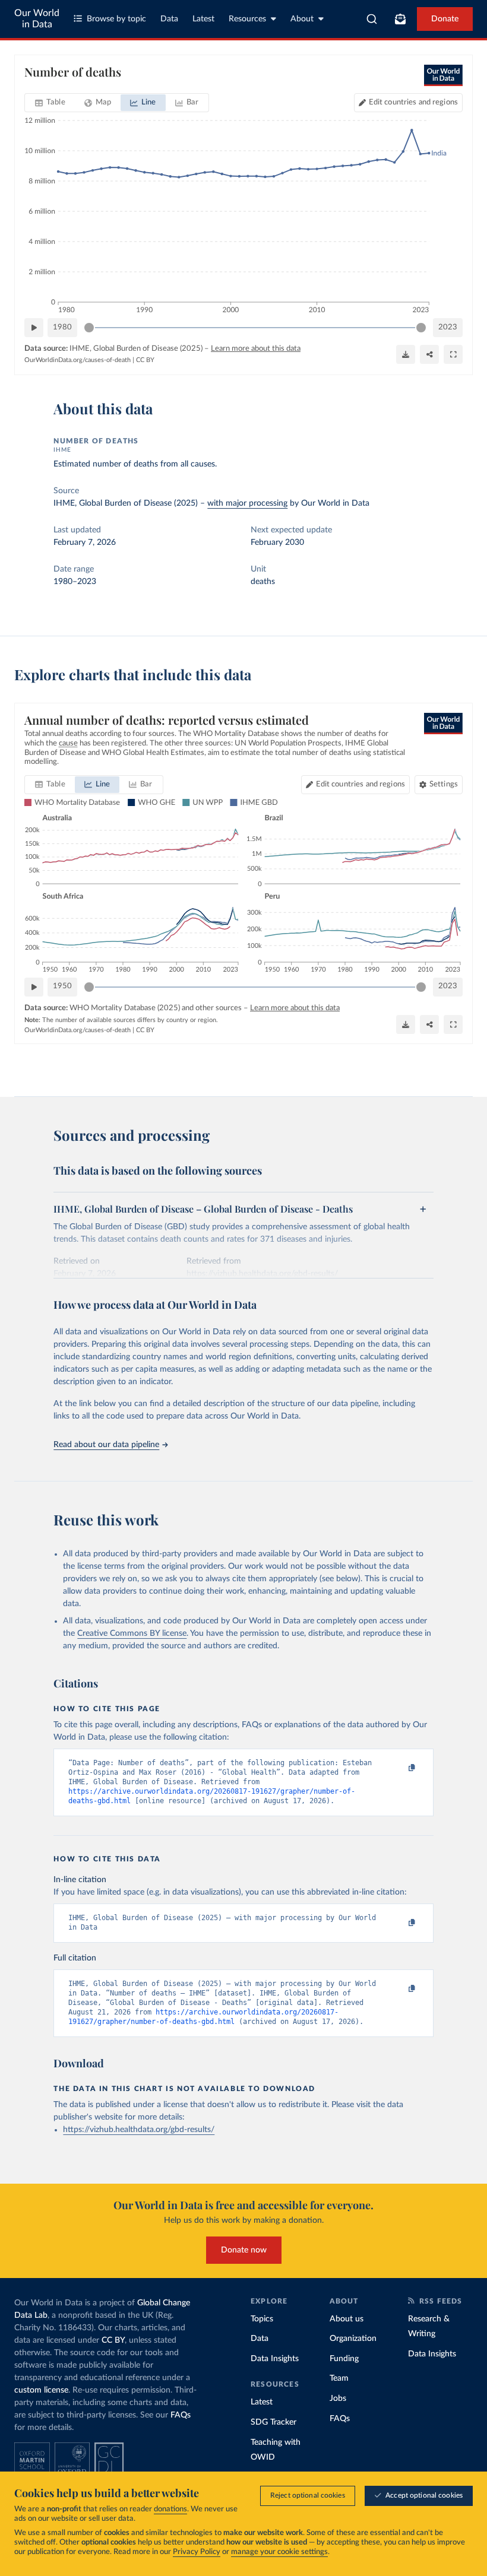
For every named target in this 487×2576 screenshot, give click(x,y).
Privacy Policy (197, 2552)
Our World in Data (37, 19)
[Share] (429, 354)
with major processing (247, 503)
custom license (41, 2390)
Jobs (338, 2399)
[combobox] (372, 19)
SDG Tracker (273, 2422)
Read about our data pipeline (106, 1445)
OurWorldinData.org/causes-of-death (78, 360)
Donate (445, 19)
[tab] (50, 103)
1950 (62, 986)
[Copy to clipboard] (400, 1768)
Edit (413, 102)
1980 (62, 327)
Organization (353, 2339)
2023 (448, 327)
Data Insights (275, 2359)
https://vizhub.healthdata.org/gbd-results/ (139, 2130)
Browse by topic (116, 19)
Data (169, 19)
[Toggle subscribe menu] (400, 19)
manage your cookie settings (279, 2552)
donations (170, 2509)
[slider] (89, 328)
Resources (247, 19)
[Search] (372, 19)
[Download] (406, 354)
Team (339, 2378)
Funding (344, 2359)
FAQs (181, 2415)
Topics (262, 2319)
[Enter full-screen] (453, 354)
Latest (203, 19)
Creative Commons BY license (132, 1633)
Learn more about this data (256, 349)
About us (347, 2319)
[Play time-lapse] (34, 328)
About (302, 19)
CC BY (145, 360)
